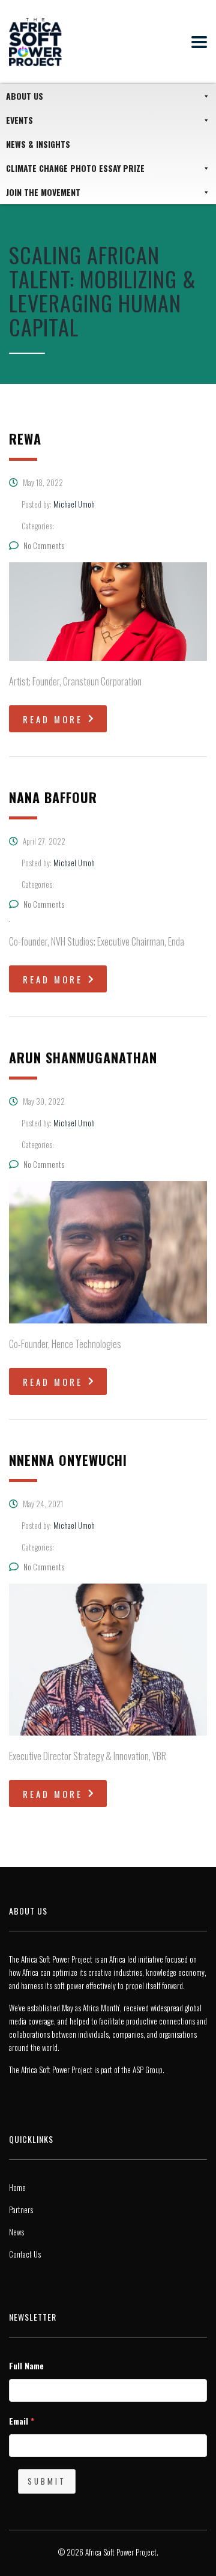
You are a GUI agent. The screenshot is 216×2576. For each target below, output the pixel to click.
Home (17, 2187)
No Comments (44, 545)
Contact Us (25, 2254)
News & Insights (38, 144)
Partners (21, 2210)
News (16, 2232)
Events (19, 120)
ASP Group (148, 2070)
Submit (47, 2481)
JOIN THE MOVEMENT (43, 192)
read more (53, 719)
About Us (25, 96)
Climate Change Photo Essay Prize (75, 168)
